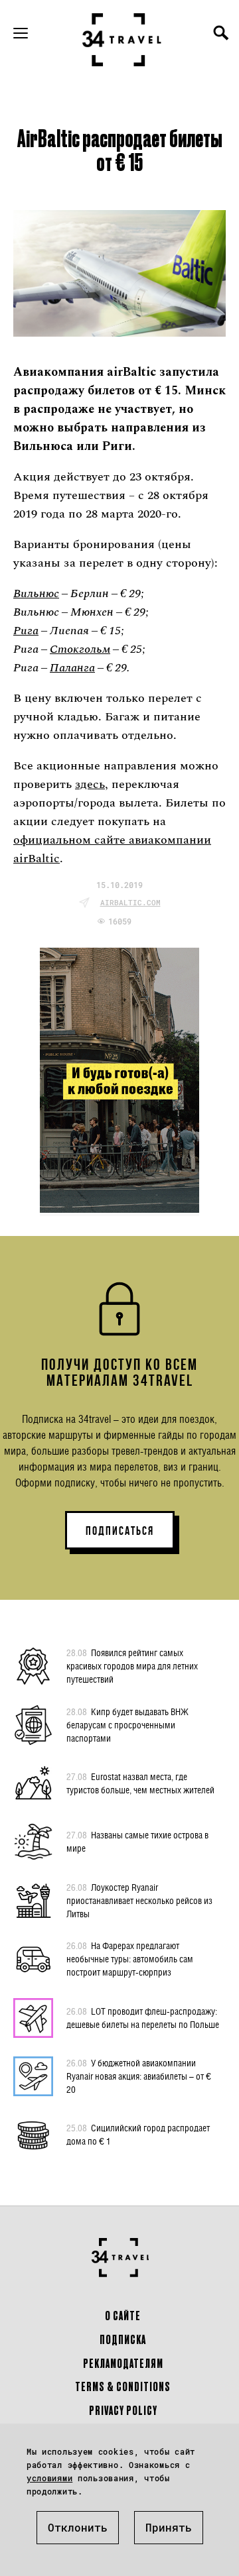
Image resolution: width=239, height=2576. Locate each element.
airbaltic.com (130, 902)
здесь (90, 784)
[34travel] (122, 40)
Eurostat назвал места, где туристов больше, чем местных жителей (140, 1783)
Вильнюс (36, 593)
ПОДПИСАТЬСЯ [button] (120, 1531)
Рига (26, 631)
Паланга (72, 668)
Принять (169, 2527)
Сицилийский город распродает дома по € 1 (138, 2134)
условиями (49, 2478)
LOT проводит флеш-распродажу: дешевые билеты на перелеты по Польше (143, 2018)
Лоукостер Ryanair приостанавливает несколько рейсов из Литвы (139, 1900)
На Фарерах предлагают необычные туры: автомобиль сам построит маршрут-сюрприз (130, 1959)
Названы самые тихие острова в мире (137, 1841)
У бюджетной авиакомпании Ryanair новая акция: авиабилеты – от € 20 (139, 2076)
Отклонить (78, 2527)
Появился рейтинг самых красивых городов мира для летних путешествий (132, 1666)
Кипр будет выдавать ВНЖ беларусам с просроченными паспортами (127, 1725)
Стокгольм (80, 649)
